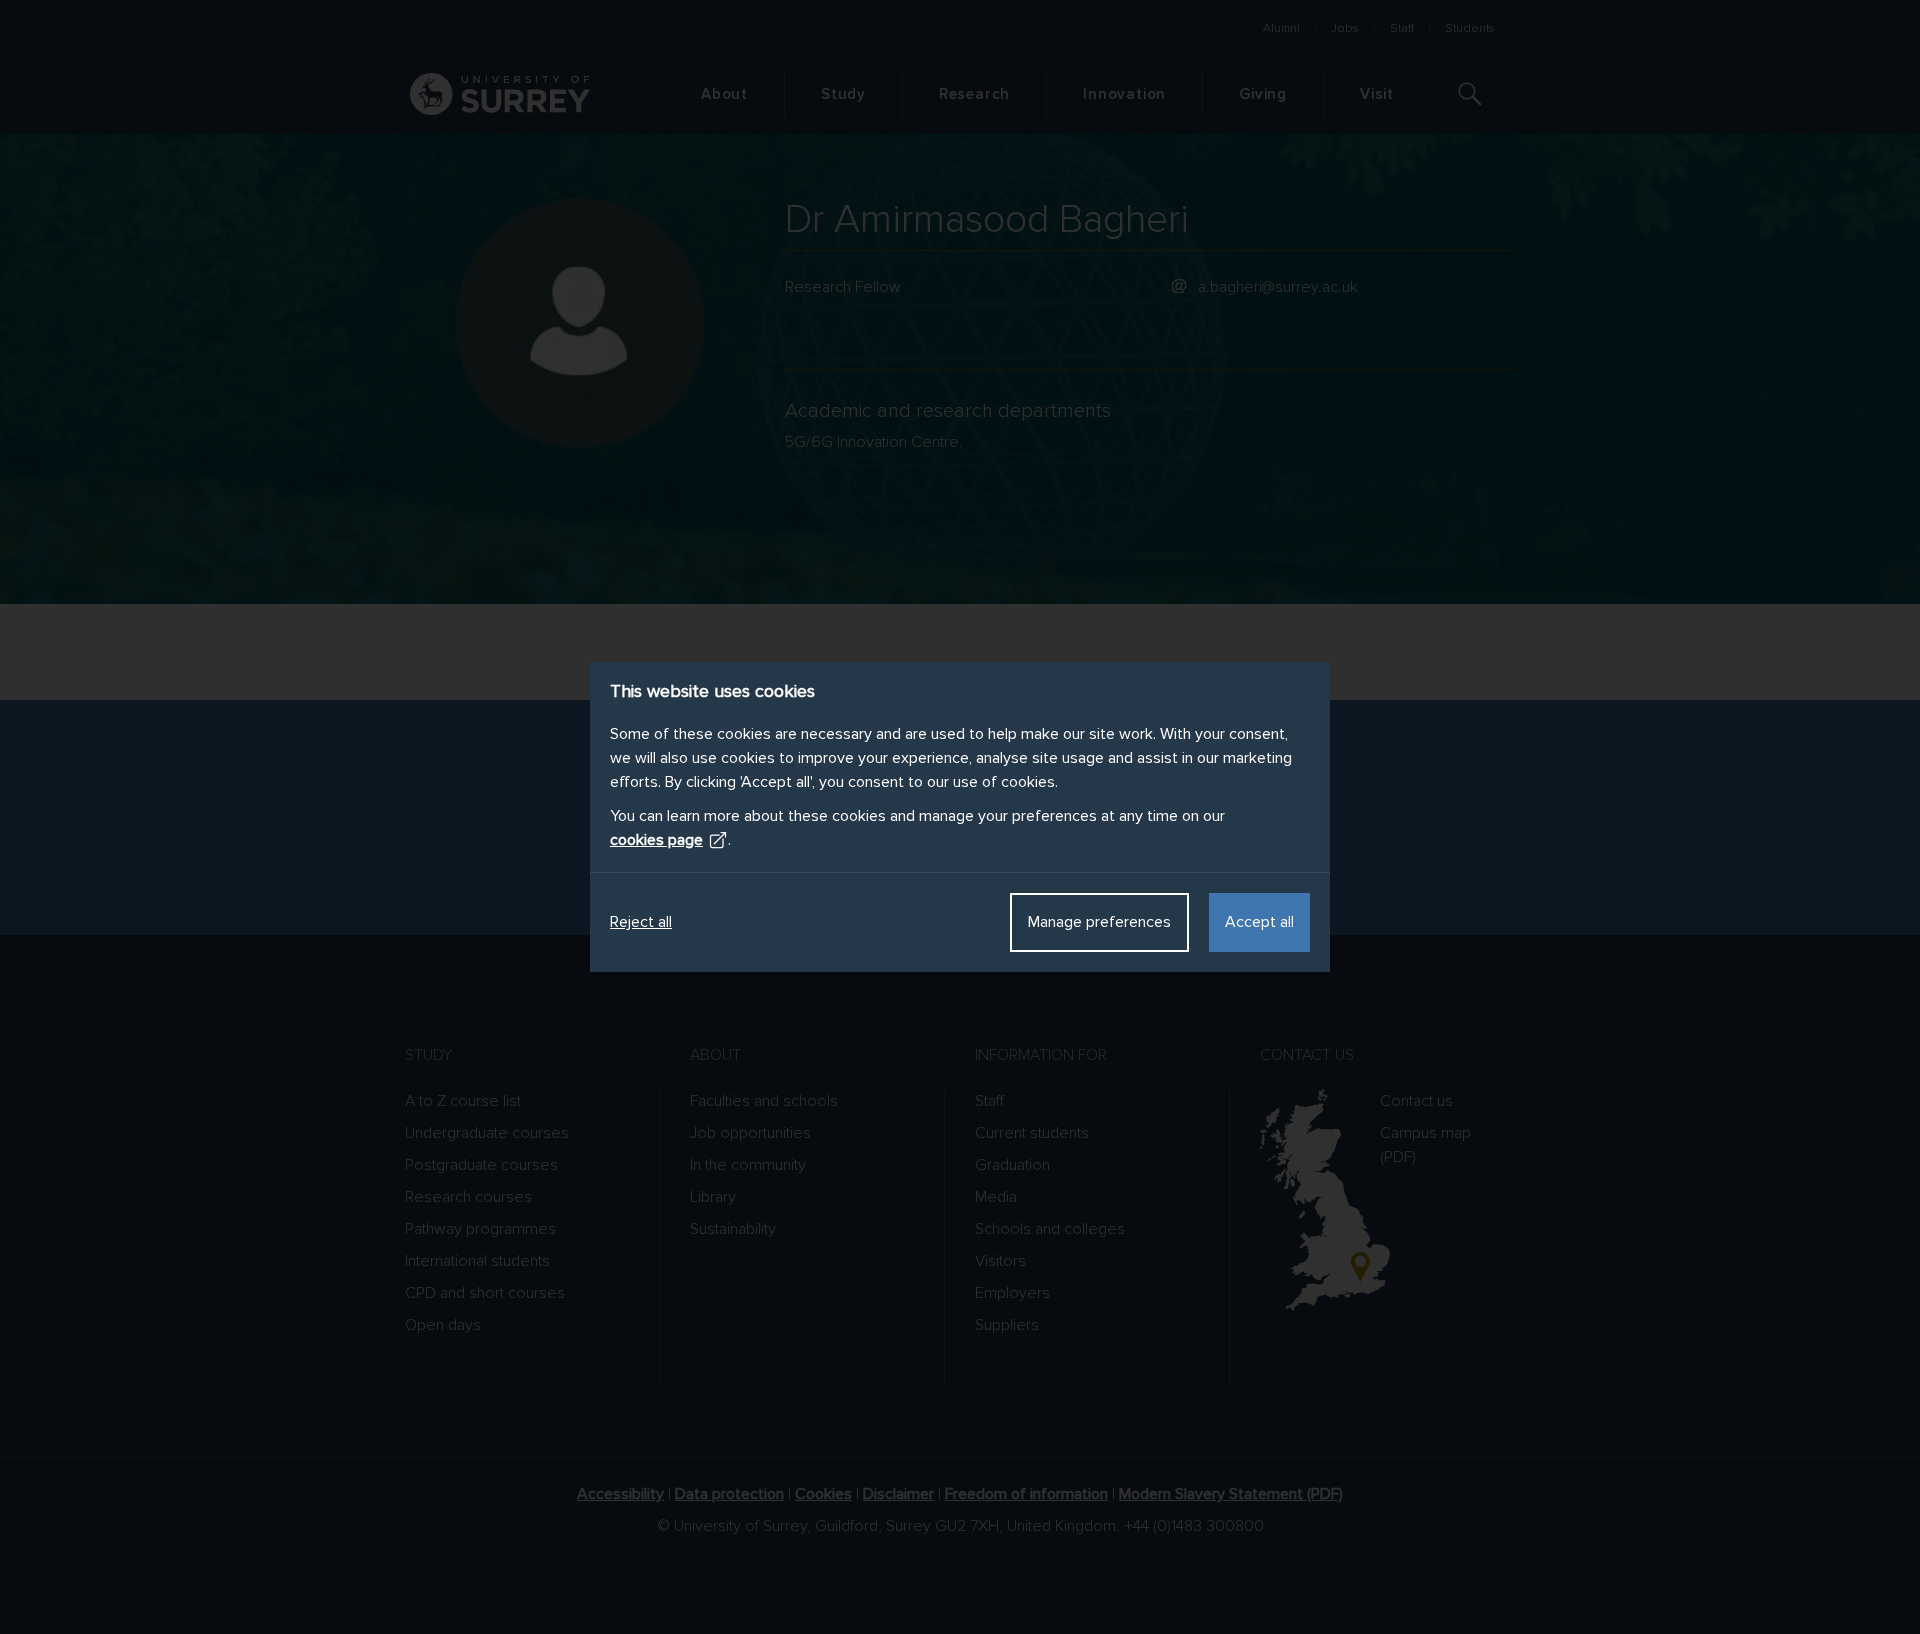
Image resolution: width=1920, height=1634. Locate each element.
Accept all (1259, 922)
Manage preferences (1099, 922)
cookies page (656, 840)
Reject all (641, 922)
